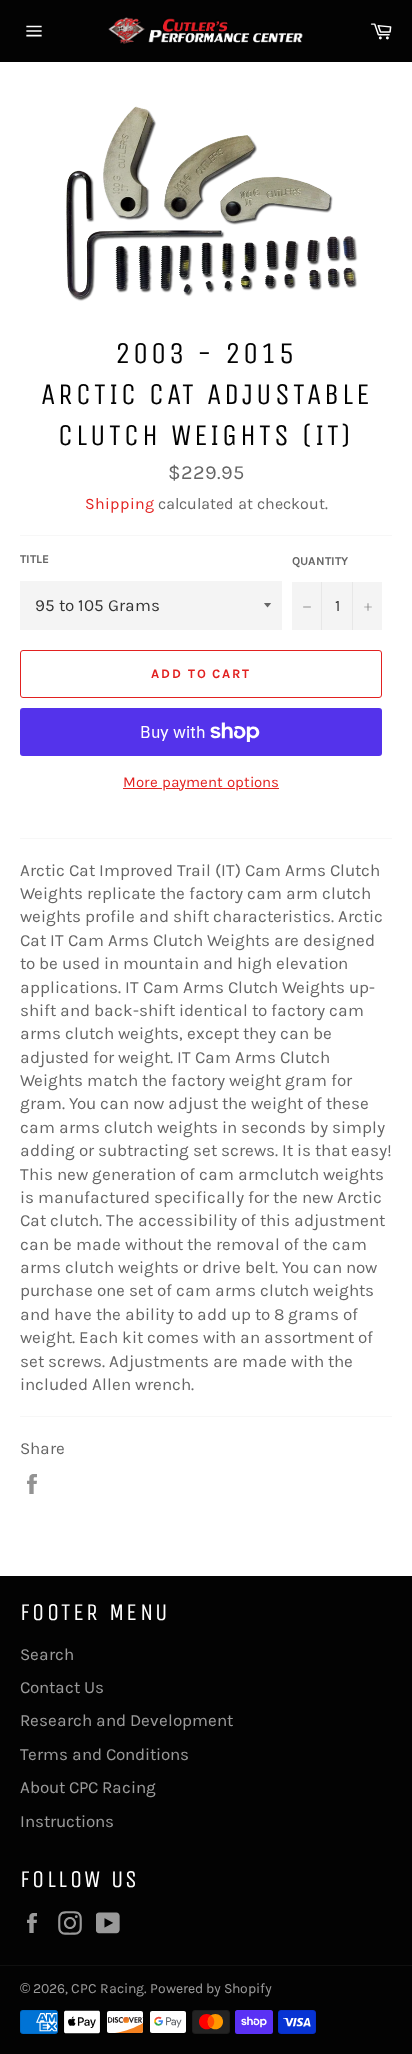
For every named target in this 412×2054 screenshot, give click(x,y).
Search (47, 1654)
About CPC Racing (88, 1787)
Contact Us (62, 1687)
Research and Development (126, 1720)
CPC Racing (107, 1988)
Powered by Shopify (211, 1988)
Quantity (320, 561)
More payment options (201, 782)
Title (34, 559)
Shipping (119, 503)
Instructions (67, 1821)
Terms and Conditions (104, 1754)
